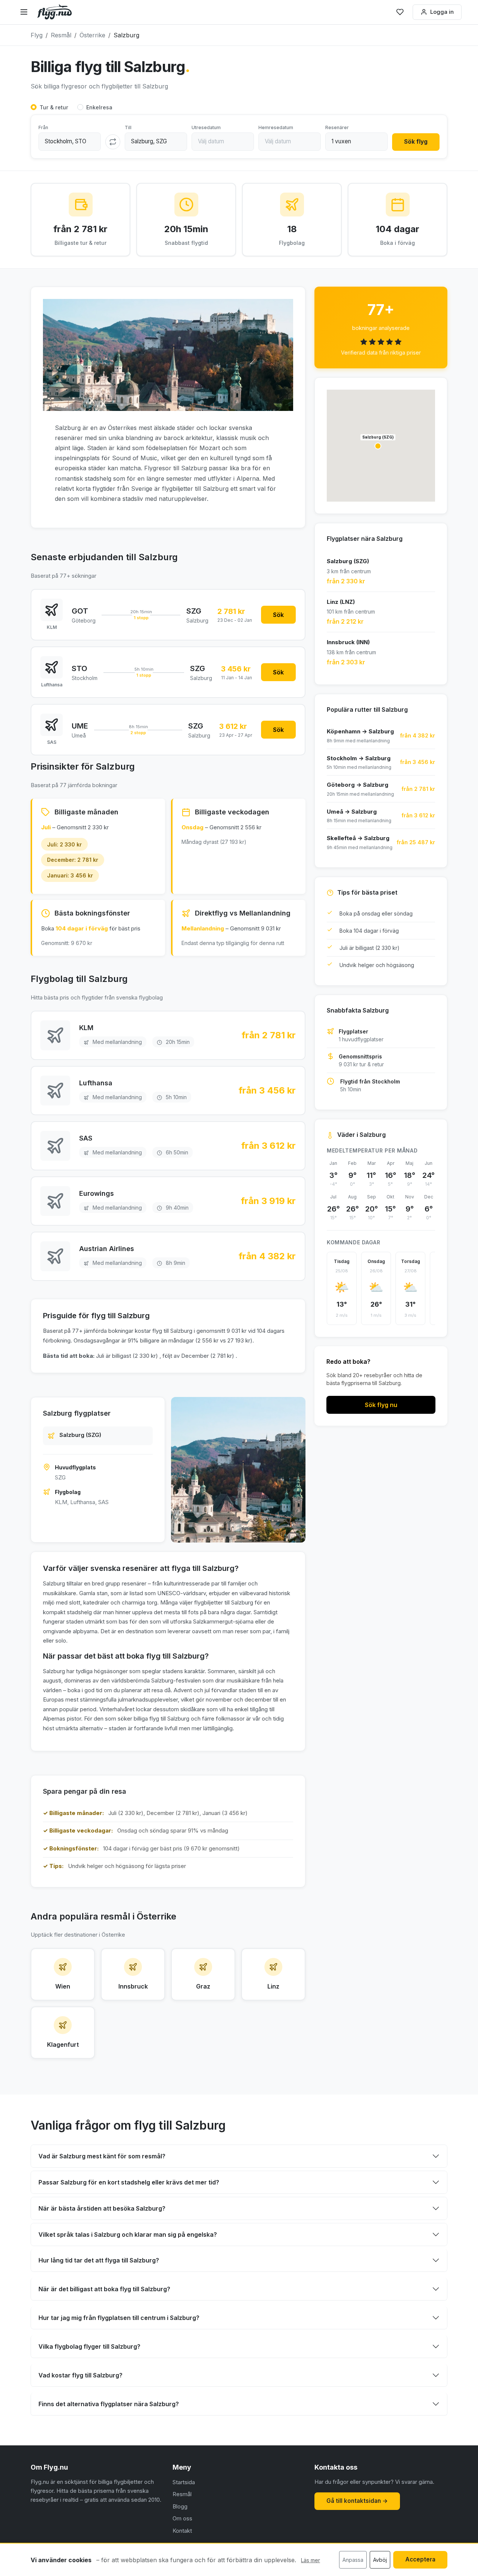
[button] (378, 446)
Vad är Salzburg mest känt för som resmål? (102, 2156)
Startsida (184, 2482)
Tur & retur (54, 107)
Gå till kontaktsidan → (357, 2501)
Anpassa (353, 2560)
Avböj (380, 2560)
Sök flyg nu (381, 1405)
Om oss (182, 2518)
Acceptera (420, 2559)
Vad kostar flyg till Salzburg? (80, 2375)
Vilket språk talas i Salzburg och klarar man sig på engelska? (128, 2234)
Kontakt (182, 2531)
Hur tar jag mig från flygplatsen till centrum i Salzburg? (119, 2318)
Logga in (442, 12)
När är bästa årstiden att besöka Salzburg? (102, 2208)
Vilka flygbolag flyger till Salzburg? (89, 2346)
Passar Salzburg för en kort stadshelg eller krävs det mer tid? (129, 2182)
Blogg (180, 2506)
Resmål (182, 2494)
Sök (278, 615)
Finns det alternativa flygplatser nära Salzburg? (109, 2404)
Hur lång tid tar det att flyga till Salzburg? (99, 2260)
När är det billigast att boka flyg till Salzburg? (104, 2289)
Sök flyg (416, 142)
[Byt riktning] (113, 142)
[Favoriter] (400, 12)
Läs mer (311, 2560)
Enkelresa (99, 107)
